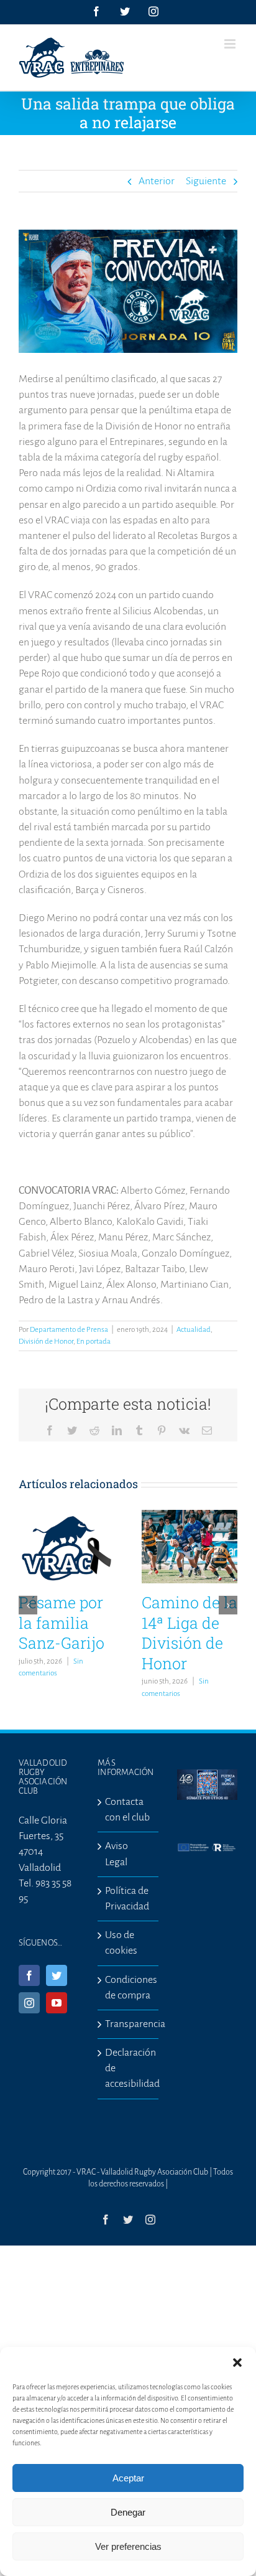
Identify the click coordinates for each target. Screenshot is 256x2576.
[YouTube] (57, 2003)
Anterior (157, 181)
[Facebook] (29, 1975)
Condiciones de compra (128, 1988)
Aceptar (128, 2478)
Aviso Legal (117, 1854)
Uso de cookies (121, 1943)
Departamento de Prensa (69, 1330)
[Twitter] (57, 1975)
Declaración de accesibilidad (128, 2068)
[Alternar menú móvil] (231, 44)
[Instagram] (29, 2003)
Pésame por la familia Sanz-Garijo (62, 1623)
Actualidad (194, 1330)
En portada (94, 1342)
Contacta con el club (127, 1810)
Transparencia (128, 2024)
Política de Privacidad (127, 1899)
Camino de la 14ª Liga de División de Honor (190, 1633)
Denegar (128, 2512)
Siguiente (206, 181)
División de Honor (46, 1342)
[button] (237, 2363)
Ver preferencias (128, 2546)
